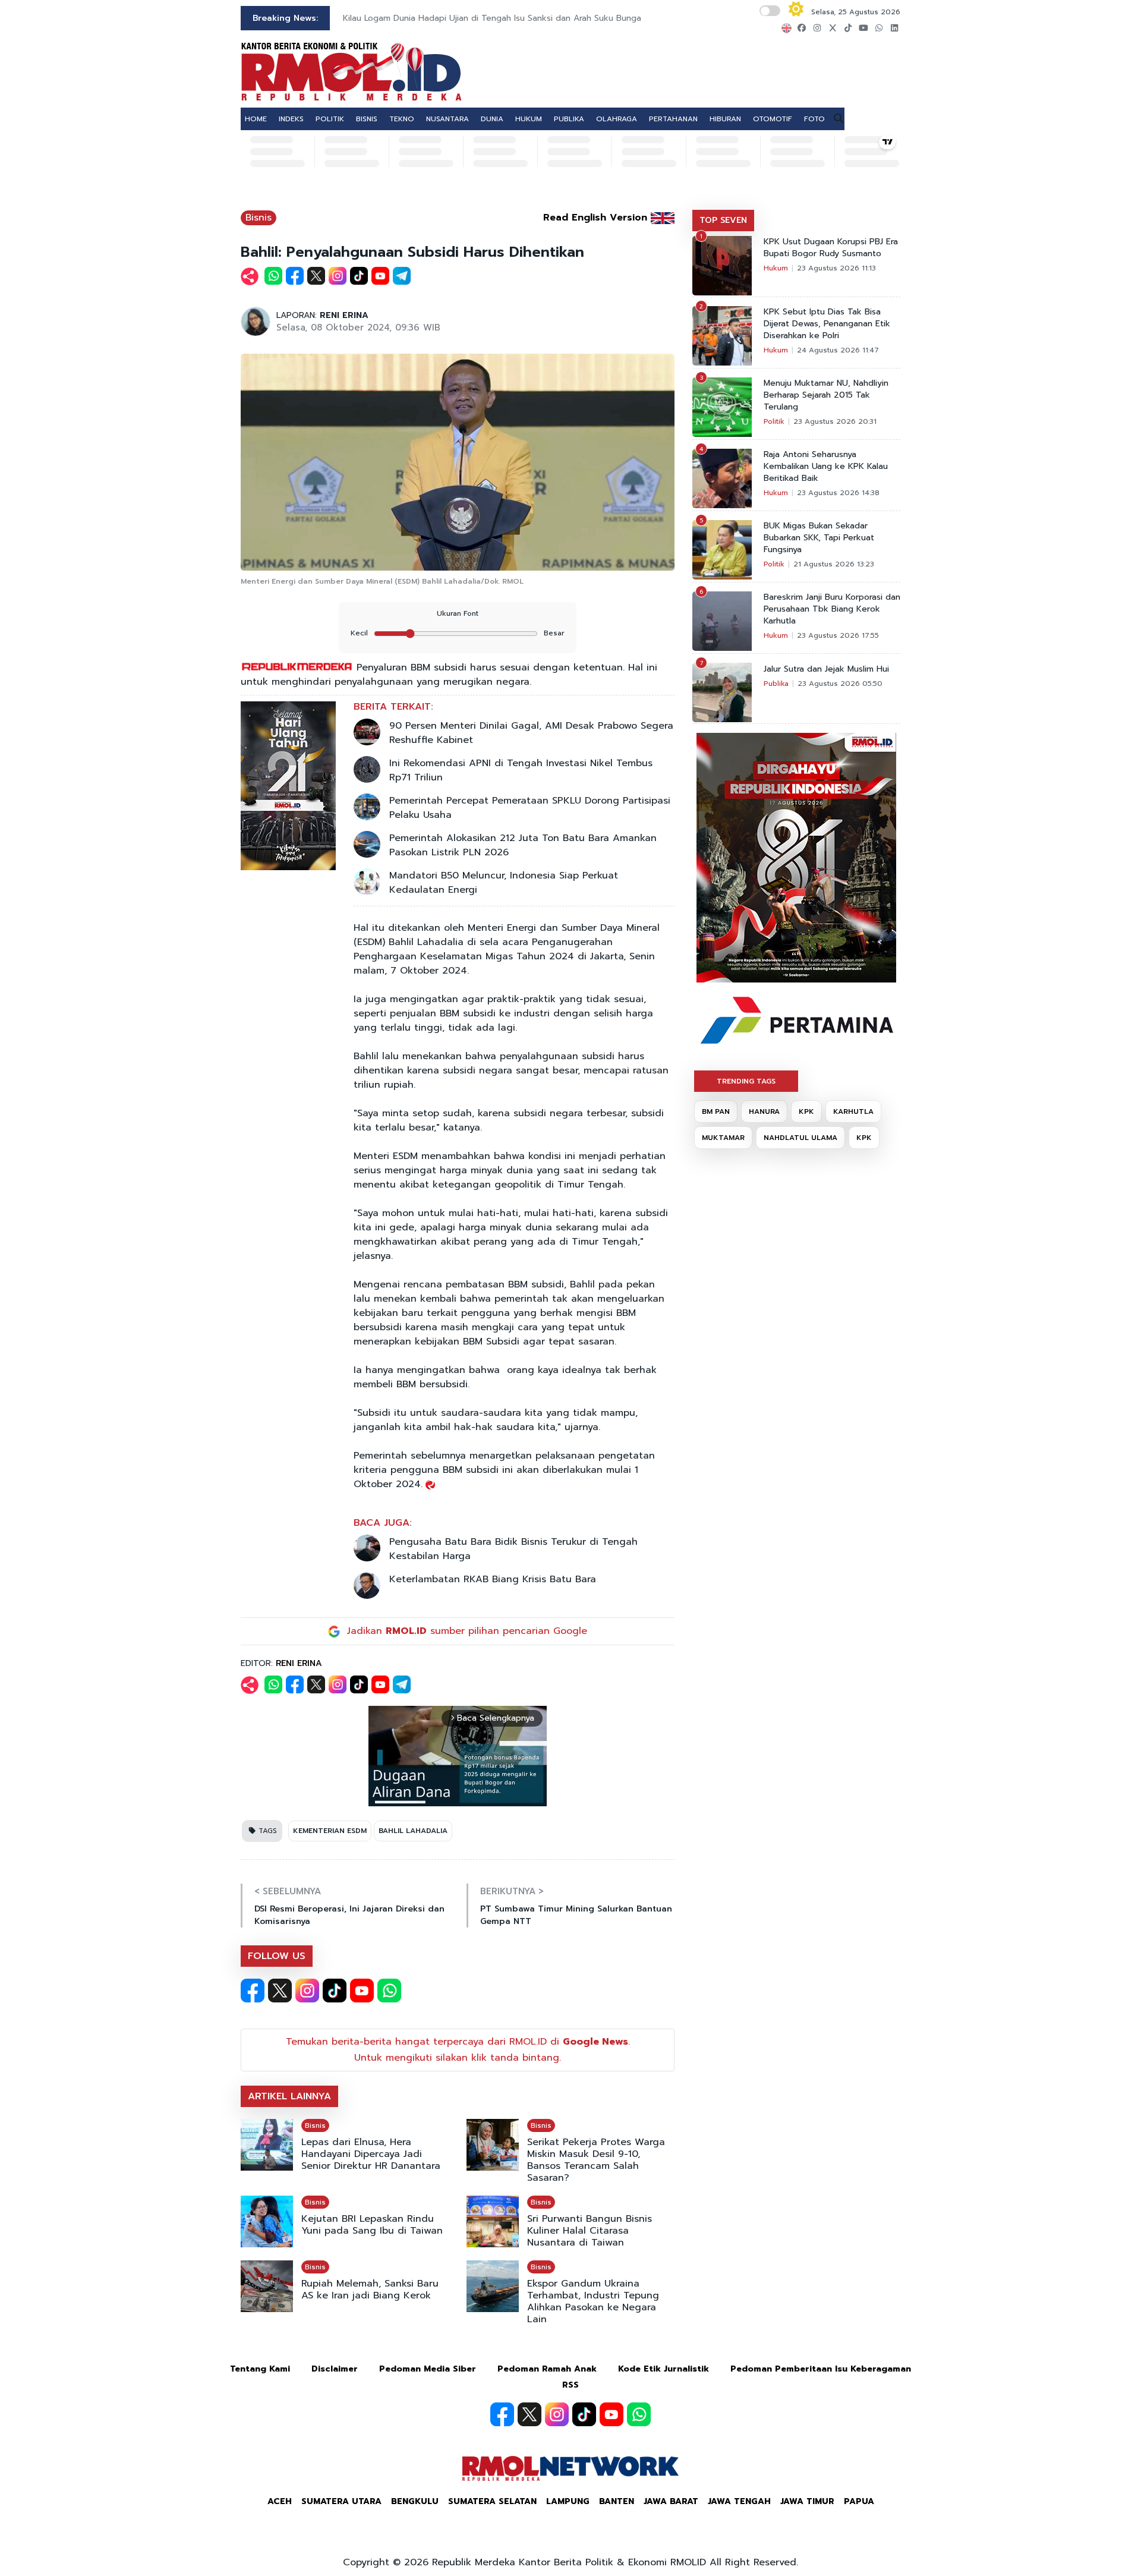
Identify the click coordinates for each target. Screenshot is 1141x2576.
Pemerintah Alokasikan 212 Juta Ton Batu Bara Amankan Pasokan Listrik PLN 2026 (523, 845)
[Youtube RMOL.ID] (362, 1991)
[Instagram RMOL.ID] (307, 1991)
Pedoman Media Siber (428, 2369)
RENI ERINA (344, 315)
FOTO (814, 119)
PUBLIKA (569, 119)
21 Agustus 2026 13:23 (834, 564)
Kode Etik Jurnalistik (664, 2369)
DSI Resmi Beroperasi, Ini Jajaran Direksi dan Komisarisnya (349, 1915)
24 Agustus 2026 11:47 (838, 350)
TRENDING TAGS (746, 1081)
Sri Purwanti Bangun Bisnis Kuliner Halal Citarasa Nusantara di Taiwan (590, 2231)
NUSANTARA (447, 119)
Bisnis (259, 218)
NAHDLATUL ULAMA (800, 1138)
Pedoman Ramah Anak (547, 2369)
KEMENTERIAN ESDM (330, 1831)
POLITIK (330, 119)
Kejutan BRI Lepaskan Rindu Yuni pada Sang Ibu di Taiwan (372, 2225)
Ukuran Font (458, 613)
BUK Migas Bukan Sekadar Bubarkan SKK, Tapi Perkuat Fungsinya (819, 538)
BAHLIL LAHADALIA (413, 1831)
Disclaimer (335, 2369)
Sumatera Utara (341, 2501)
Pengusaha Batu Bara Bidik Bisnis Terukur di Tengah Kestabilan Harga (513, 1549)
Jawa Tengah (739, 2501)
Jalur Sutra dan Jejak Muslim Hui (826, 669)
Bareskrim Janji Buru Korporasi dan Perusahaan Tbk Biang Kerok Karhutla (832, 609)
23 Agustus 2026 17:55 (838, 635)
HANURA (764, 1111)
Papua (859, 2501)
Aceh (280, 2501)
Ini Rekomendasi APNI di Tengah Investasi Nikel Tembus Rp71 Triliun (521, 770)
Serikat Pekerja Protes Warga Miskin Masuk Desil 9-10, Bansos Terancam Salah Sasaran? (596, 2160)
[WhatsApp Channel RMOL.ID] (389, 1991)
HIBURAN (725, 119)
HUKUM (529, 119)
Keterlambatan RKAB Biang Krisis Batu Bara (493, 1579)
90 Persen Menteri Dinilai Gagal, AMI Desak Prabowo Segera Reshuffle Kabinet (531, 733)
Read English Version (595, 218)
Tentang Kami (260, 2369)
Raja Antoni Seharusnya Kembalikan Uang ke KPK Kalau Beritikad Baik (826, 467)
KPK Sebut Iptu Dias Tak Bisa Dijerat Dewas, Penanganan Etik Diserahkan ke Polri (827, 324)
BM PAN (716, 1111)
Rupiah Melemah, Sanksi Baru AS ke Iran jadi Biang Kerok (370, 2290)
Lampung (568, 2501)
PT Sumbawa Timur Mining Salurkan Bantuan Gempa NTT (576, 1915)
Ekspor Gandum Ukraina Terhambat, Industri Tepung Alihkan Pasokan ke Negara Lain (593, 2301)
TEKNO (402, 119)
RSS (570, 2385)
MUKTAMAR (723, 1138)
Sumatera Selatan (492, 2501)
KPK (806, 1111)
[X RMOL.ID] (280, 1991)
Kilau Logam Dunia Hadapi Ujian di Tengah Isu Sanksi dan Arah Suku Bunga (492, 18)
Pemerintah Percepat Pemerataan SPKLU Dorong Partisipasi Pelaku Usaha (530, 808)
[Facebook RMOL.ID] (253, 1991)
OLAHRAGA (617, 119)
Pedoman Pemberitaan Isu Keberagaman (821, 2369)
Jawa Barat (671, 2501)
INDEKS (291, 119)
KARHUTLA (853, 1111)
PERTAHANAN (673, 119)
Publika (776, 684)
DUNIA (492, 119)
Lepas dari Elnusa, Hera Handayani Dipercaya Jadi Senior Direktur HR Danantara (371, 2154)
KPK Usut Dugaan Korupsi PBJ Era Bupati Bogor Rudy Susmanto (831, 248)
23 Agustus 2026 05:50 (840, 684)
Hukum (776, 268)
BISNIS (367, 119)
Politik (774, 421)
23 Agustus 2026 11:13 (836, 268)
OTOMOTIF (773, 119)
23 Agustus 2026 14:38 (838, 493)
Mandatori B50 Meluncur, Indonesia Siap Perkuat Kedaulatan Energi (504, 883)
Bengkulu (415, 2501)
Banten (617, 2501)
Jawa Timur (807, 2501)
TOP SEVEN (723, 220)
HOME (256, 119)
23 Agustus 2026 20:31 (835, 421)
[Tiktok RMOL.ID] (335, 1991)
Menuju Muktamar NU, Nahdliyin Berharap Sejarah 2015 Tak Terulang (826, 395)
